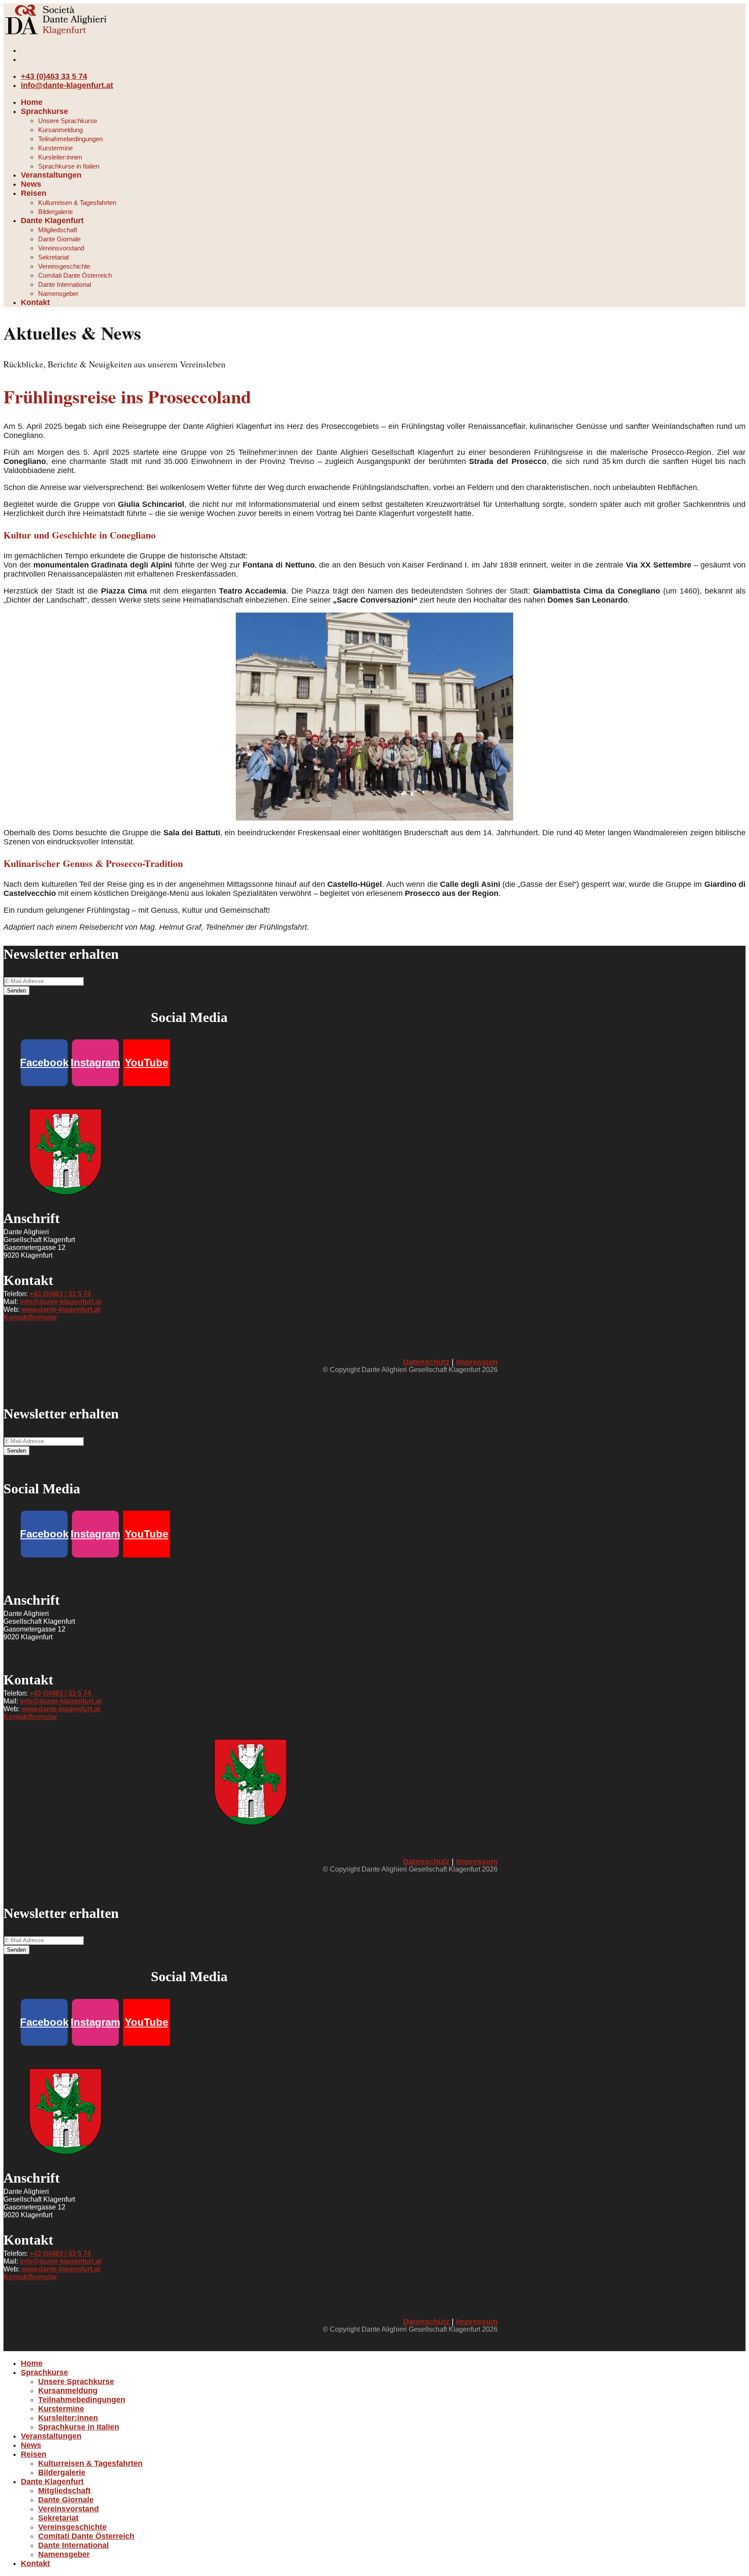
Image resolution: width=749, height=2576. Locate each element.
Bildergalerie (55, 212)
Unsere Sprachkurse (68, 121)
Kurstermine (55, 148)
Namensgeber (58, 294)
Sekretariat (54, 257)
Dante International (65, 284)
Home (32, 102)
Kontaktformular (30, 1317)
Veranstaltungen (51, 175)
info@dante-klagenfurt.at (67, 85)
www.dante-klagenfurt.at (61, 1309)
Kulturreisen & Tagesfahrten (77, 203)
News (31, 184)
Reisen (34, 193)
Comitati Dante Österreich (75, 275)
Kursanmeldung (60, 130)
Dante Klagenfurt (52, 221)
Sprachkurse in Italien (69, 166)
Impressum (477, 1362)
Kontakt (35, 302)
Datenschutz (426, 1362)
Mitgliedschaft (58, 230)
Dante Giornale (59, 239)
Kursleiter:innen (60, 157)
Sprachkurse (44, 111)
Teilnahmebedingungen (70, 139)
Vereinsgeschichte (64, 266)
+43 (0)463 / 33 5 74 (60, 1294)
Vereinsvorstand (61, 248)
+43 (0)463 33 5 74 (54, 76)
